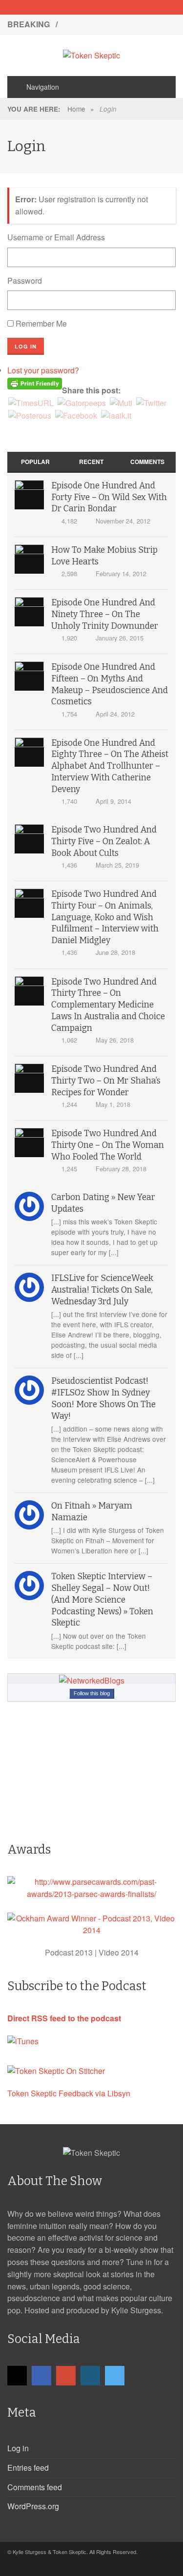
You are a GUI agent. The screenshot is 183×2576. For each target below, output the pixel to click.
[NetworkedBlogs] (92, 1680)
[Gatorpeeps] (82, 402)
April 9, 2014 (113, 801)
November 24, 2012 (123, 521)
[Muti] (121, 402)
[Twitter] (126, 7)
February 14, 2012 (121, 573)
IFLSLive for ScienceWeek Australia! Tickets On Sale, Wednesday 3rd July (102, 1290)
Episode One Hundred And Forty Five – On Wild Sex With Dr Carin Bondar (109, 497)
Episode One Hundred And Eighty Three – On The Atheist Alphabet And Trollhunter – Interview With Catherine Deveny (110, 766)
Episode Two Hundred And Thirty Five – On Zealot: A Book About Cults (104, 842)
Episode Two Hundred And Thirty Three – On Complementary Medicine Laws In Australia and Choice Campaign (108, 1005)
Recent (91, 462)
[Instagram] (109, 7)
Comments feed (35, 2487)
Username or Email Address (56, 237)
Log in (18, 2448)
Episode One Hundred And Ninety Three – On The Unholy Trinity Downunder (105, 614)
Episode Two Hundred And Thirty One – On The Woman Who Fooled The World (108, 1145)
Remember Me (41, 323)
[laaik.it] (116, 415)
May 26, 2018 (115, 1040)
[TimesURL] (31, 402)
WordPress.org (33, 2506)
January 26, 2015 (120, 638)
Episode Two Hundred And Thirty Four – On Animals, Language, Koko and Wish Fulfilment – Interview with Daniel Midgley (105, 917)
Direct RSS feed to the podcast (64, 2018)
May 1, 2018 (113, 1104)
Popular (35, 462)
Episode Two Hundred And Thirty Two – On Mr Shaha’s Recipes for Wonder (106, 1081)
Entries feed (28, 2468)
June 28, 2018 (115, 952)
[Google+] (92, 7)
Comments (147, 462)
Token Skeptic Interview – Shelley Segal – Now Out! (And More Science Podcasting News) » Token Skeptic (102, 1600)
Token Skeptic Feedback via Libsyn (69, 2093)
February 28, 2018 (121, 1169)
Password (25, 281)
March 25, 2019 (117, 865)
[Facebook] (75, 7)
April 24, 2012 (115, 714)
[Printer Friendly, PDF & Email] (35, 383)
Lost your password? (43, 370)
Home (76, 109)
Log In (26, 346)
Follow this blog (92, 1693)
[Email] (58, 7)
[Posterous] (30, 415)
